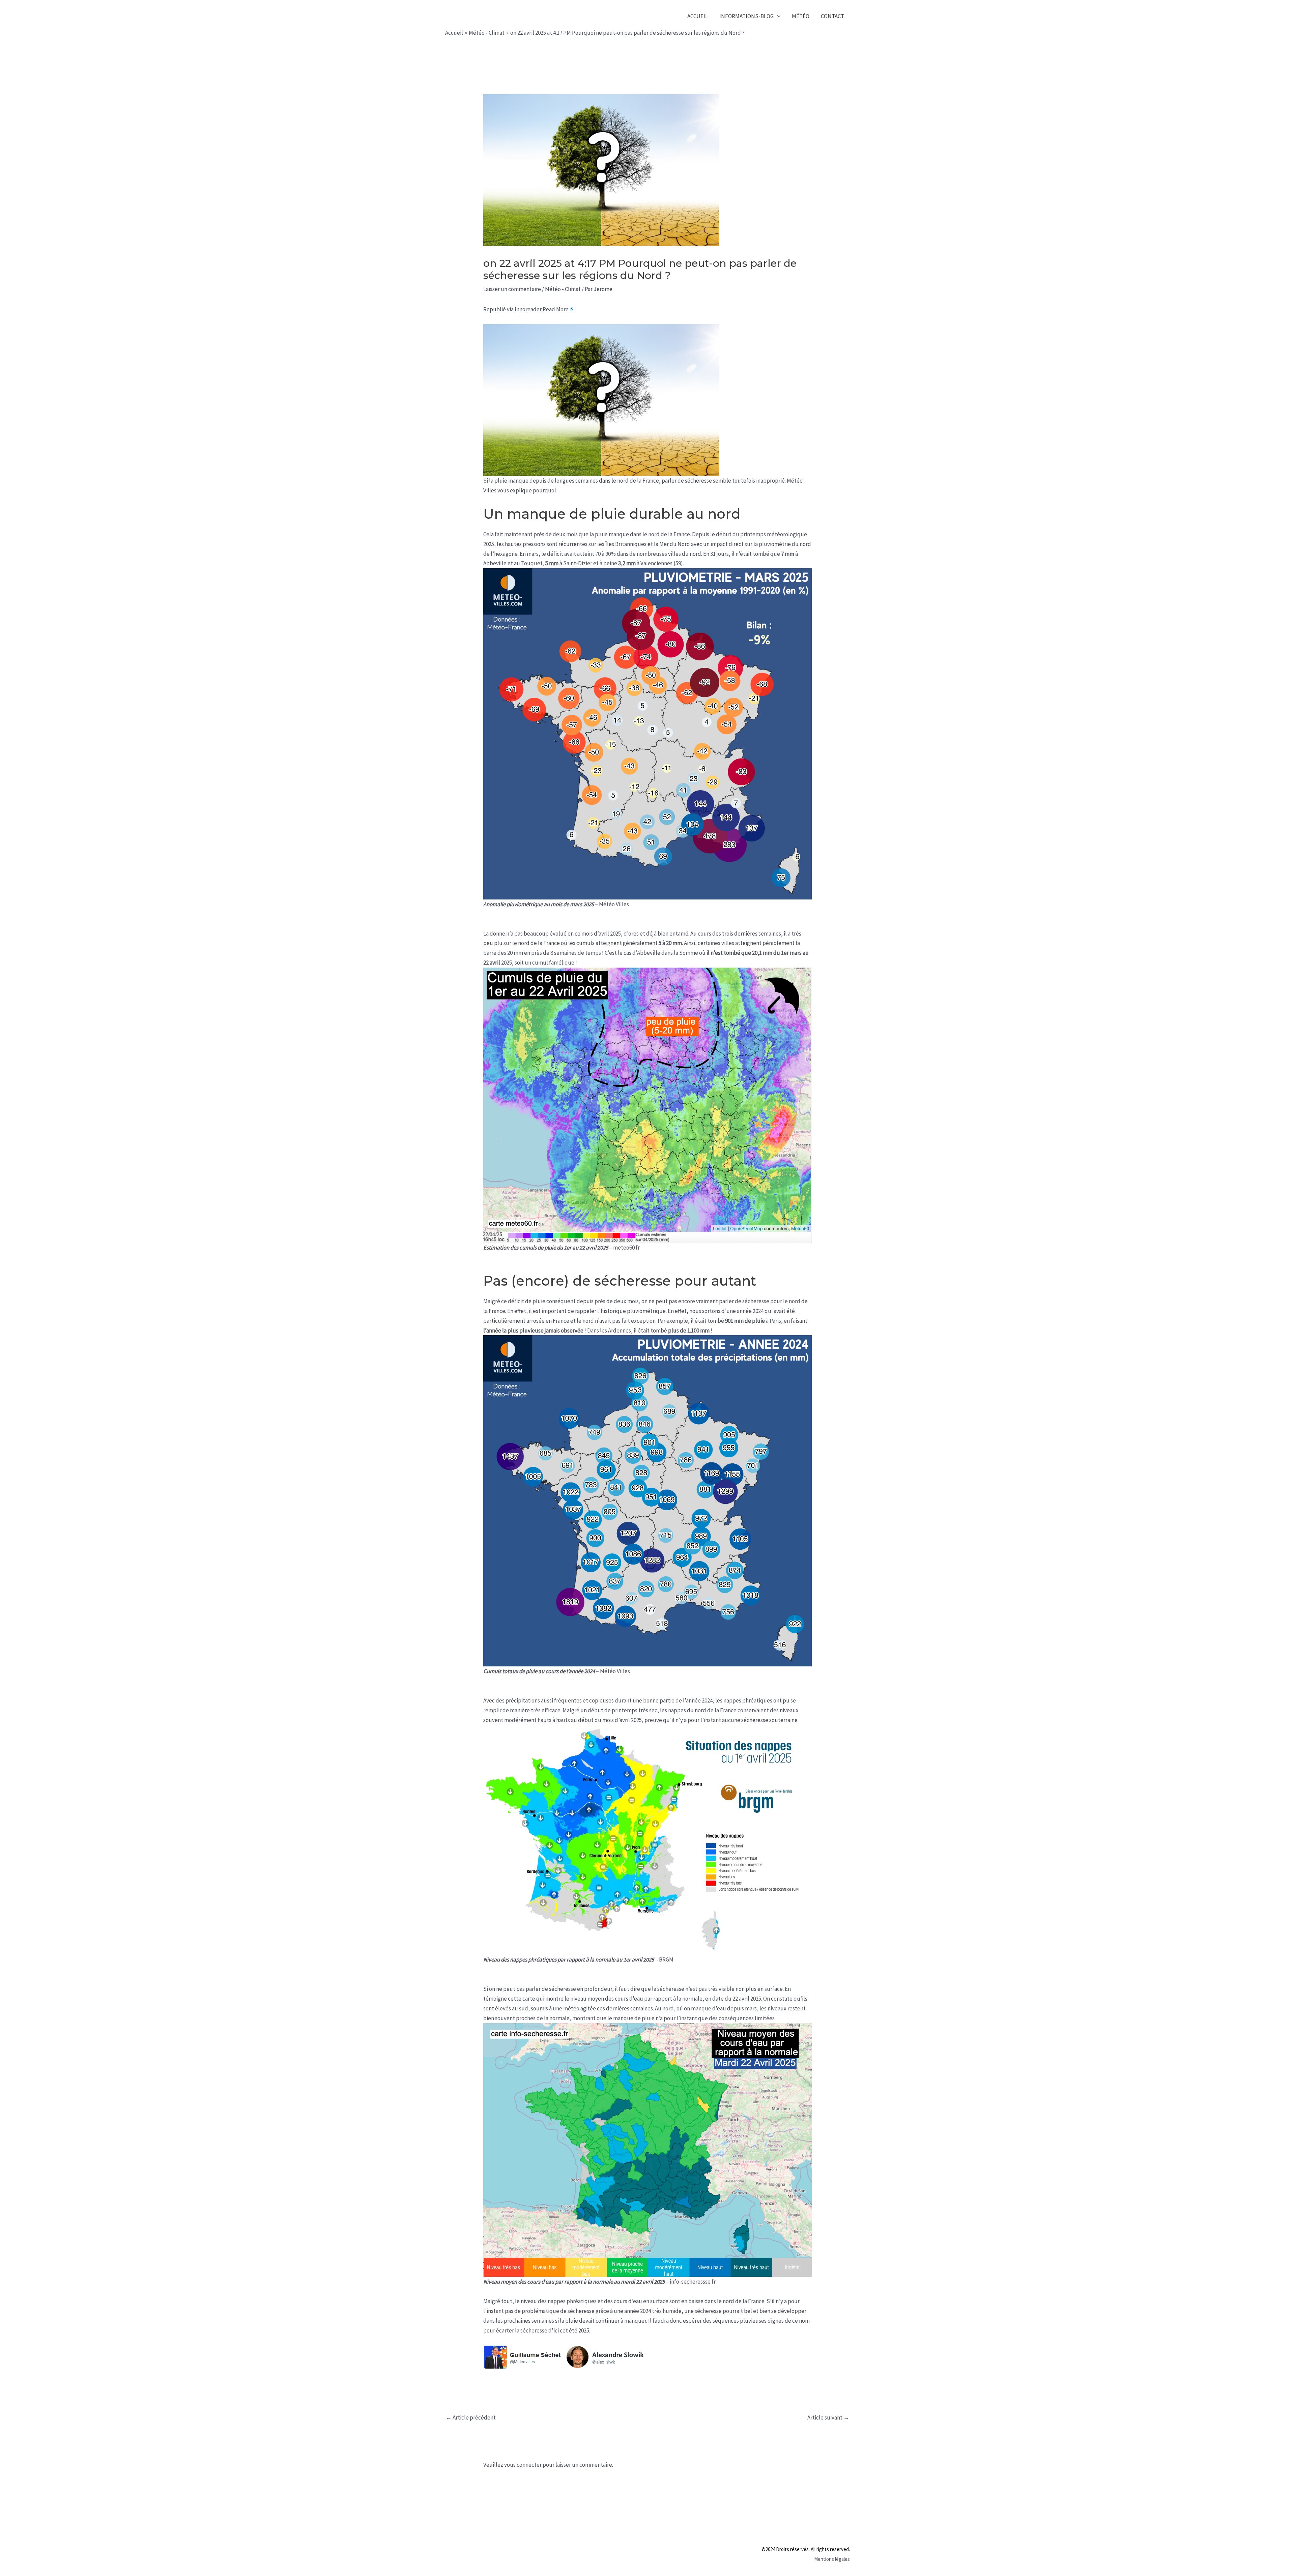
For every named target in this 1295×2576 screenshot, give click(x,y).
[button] (777, 16)
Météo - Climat (563, 289)
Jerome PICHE (488, 16)
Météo (801, 16)
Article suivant (828, 2417)
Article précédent (471, 2417)
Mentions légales (832, 2559)
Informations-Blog (746, 16)
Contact (832, 16)
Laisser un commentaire (512, 289)
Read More (556, 309)
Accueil (698, 16)
